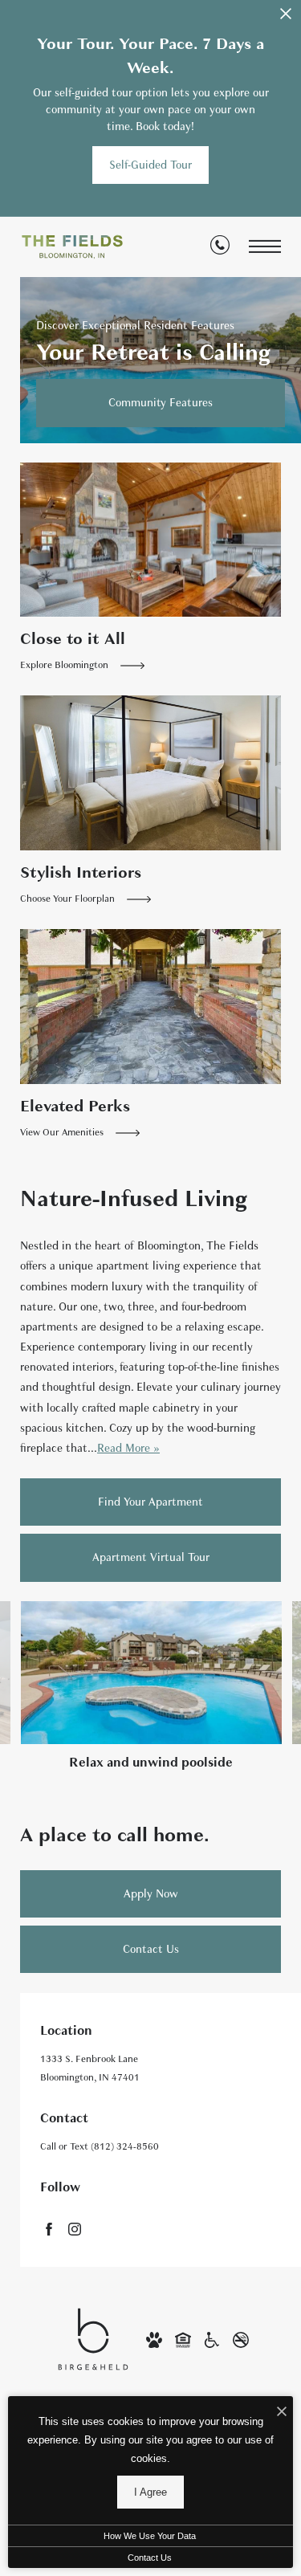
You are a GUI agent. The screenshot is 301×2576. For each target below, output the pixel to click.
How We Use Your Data (150, 2536)
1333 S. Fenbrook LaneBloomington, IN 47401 (90, 2068)
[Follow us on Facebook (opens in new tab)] (49, 2228)
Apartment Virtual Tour (151, 1557)
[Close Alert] (286, 18)
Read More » (128, 1448)
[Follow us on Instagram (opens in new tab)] (75, 2228)
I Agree (150, 2492)
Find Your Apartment (150, 1502)
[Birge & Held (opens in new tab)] (93, 2338)
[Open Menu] (265, 247)
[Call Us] (220, 248)
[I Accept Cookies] (282, 2413)
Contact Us (150, 2558)
